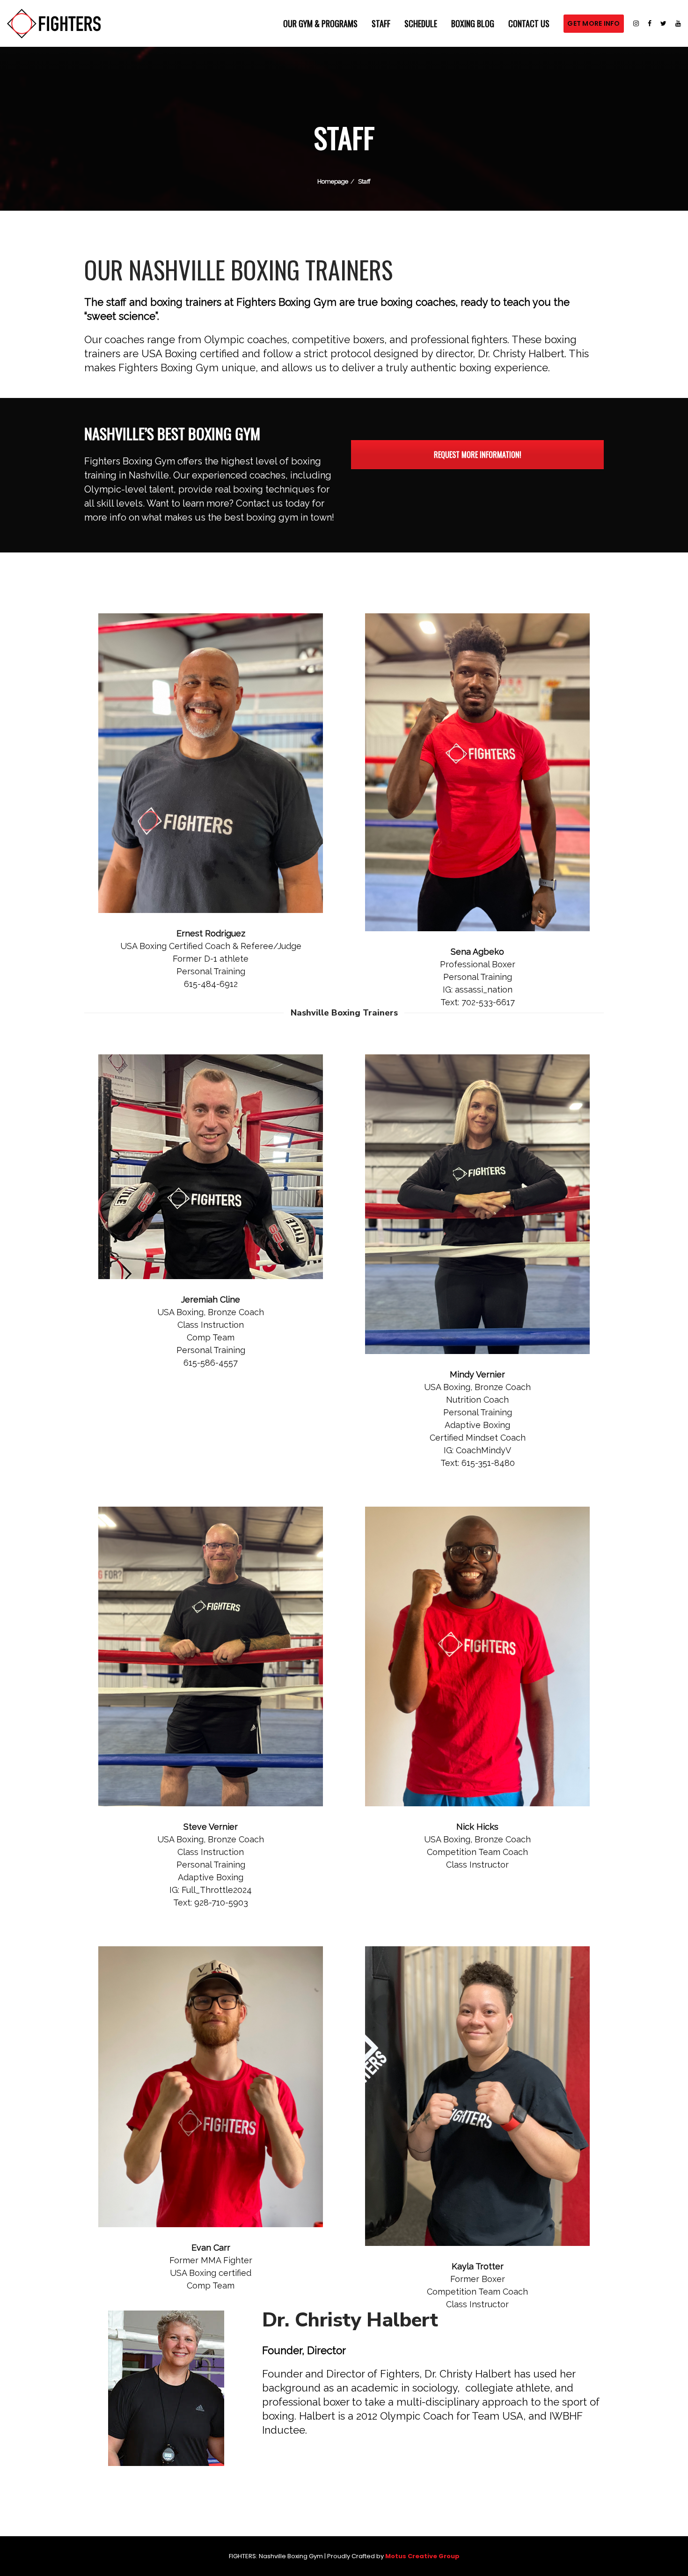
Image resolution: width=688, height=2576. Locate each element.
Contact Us (529, 23)
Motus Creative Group (422, 2556)
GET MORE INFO (593, 23)
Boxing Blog (473, 23)
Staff (381, 23)
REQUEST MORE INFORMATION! (478, 455)
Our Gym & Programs (320, 23)
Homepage (333, 181)
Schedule (421, 23)
